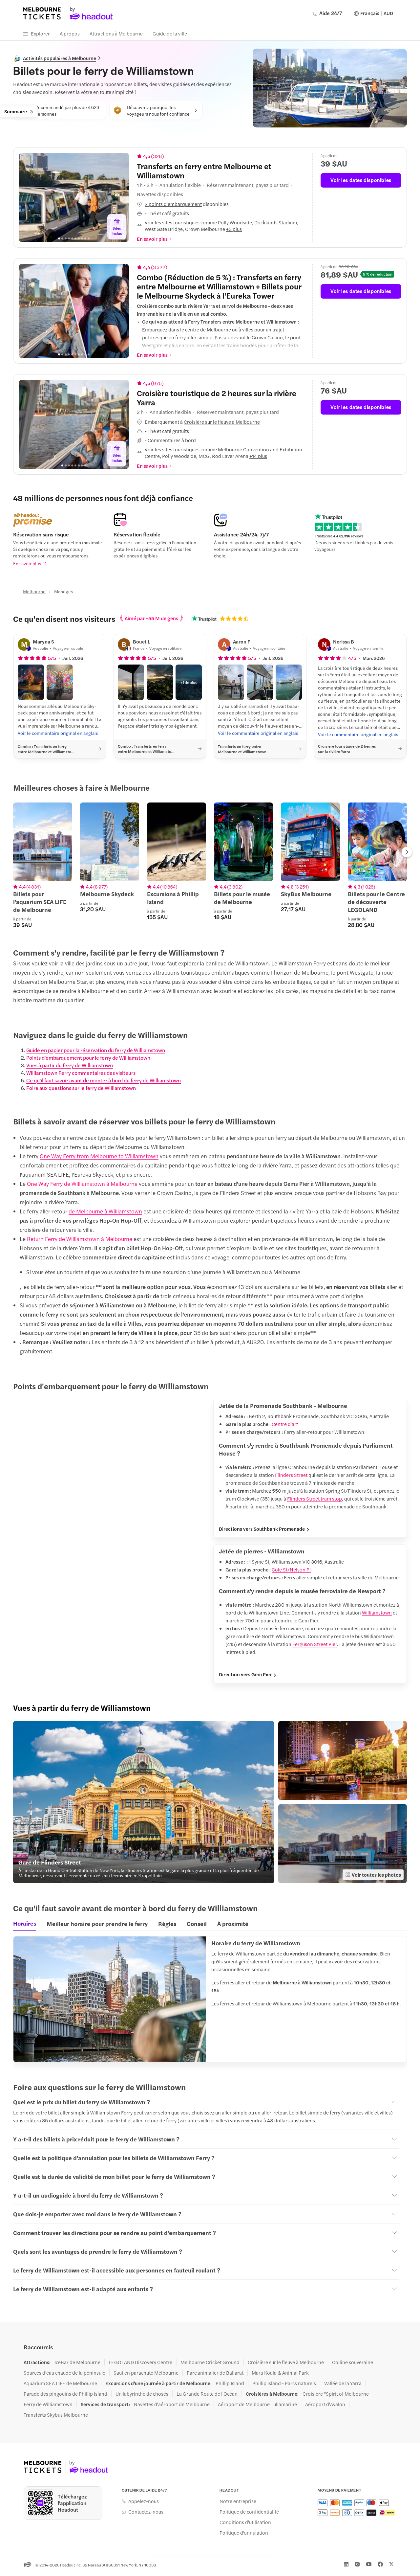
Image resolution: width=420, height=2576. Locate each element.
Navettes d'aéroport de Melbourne (172, 2404)
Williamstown (377, 1612)
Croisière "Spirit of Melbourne (336, 2394)
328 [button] (157, 156)
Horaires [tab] (25, 1923)
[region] (74, 197)
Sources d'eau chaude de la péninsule (64, 2373)
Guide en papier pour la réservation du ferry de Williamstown (96, 1050)
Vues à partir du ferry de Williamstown (70, 1065)
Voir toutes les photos (376, 1875)
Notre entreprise (238, 2501)
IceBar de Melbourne (77, 2362)
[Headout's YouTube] (369, 2564)
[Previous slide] (29, 197)
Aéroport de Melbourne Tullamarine (257, 2404)
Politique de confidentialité (249, 2512)
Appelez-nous (144, 2501)
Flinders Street (291, 1475)
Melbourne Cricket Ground (210, 2362)
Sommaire (16, 111)
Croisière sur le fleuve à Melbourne (286, 2362)
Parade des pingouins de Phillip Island (65, 2394)
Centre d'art (285, 1424)
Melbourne (34, 591)
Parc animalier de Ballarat (215, 2373)
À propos (70, 33)
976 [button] (157, 383)
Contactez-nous (146, 2512)
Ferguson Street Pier (315, 1644)
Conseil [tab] (197, 1923)
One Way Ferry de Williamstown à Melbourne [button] (82, 1184)
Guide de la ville (170, 33)
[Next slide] (119, 197)
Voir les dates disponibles (361, 180)
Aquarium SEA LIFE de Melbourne (60, 2383)
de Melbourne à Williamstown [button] (105, 1211)
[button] (221, 204)
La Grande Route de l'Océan (207, 2394)
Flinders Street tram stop (315, 1498)
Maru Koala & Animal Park (280, 2373)
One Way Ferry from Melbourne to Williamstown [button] (99, 1156)
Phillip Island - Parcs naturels (284, 2383)
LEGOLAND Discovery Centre (140, 2362)
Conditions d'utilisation (245, 2522)
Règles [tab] (167, 1923)
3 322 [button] (159, 267)
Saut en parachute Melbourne (146, 2373)
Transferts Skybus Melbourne (56, 2415)
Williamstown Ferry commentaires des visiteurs (81, 1073)
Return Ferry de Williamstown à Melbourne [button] (80, 1239)
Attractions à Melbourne (116, 33)
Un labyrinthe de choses (142, 2394)
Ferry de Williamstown (48, 2404)
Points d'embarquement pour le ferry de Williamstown (88, 1058)
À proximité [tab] (233, 1923)
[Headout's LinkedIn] (346, 2564)
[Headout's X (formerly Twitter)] (391, 2564)
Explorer (40, 33)
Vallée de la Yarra (343, 2383)
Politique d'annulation (244, 2533)
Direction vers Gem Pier (245, 1674)
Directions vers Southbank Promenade (262, 1529)
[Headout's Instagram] (357, 2564)
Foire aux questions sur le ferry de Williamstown (81, 1088)
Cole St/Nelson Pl (291, 1569)
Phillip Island (230, 2383)
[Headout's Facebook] (380, 2564)
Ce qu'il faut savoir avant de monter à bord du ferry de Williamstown (104, 1080)
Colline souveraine (353, 2362)
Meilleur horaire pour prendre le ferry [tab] (97, 1923)
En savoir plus (27, 563)
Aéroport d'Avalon (325, 2404)
